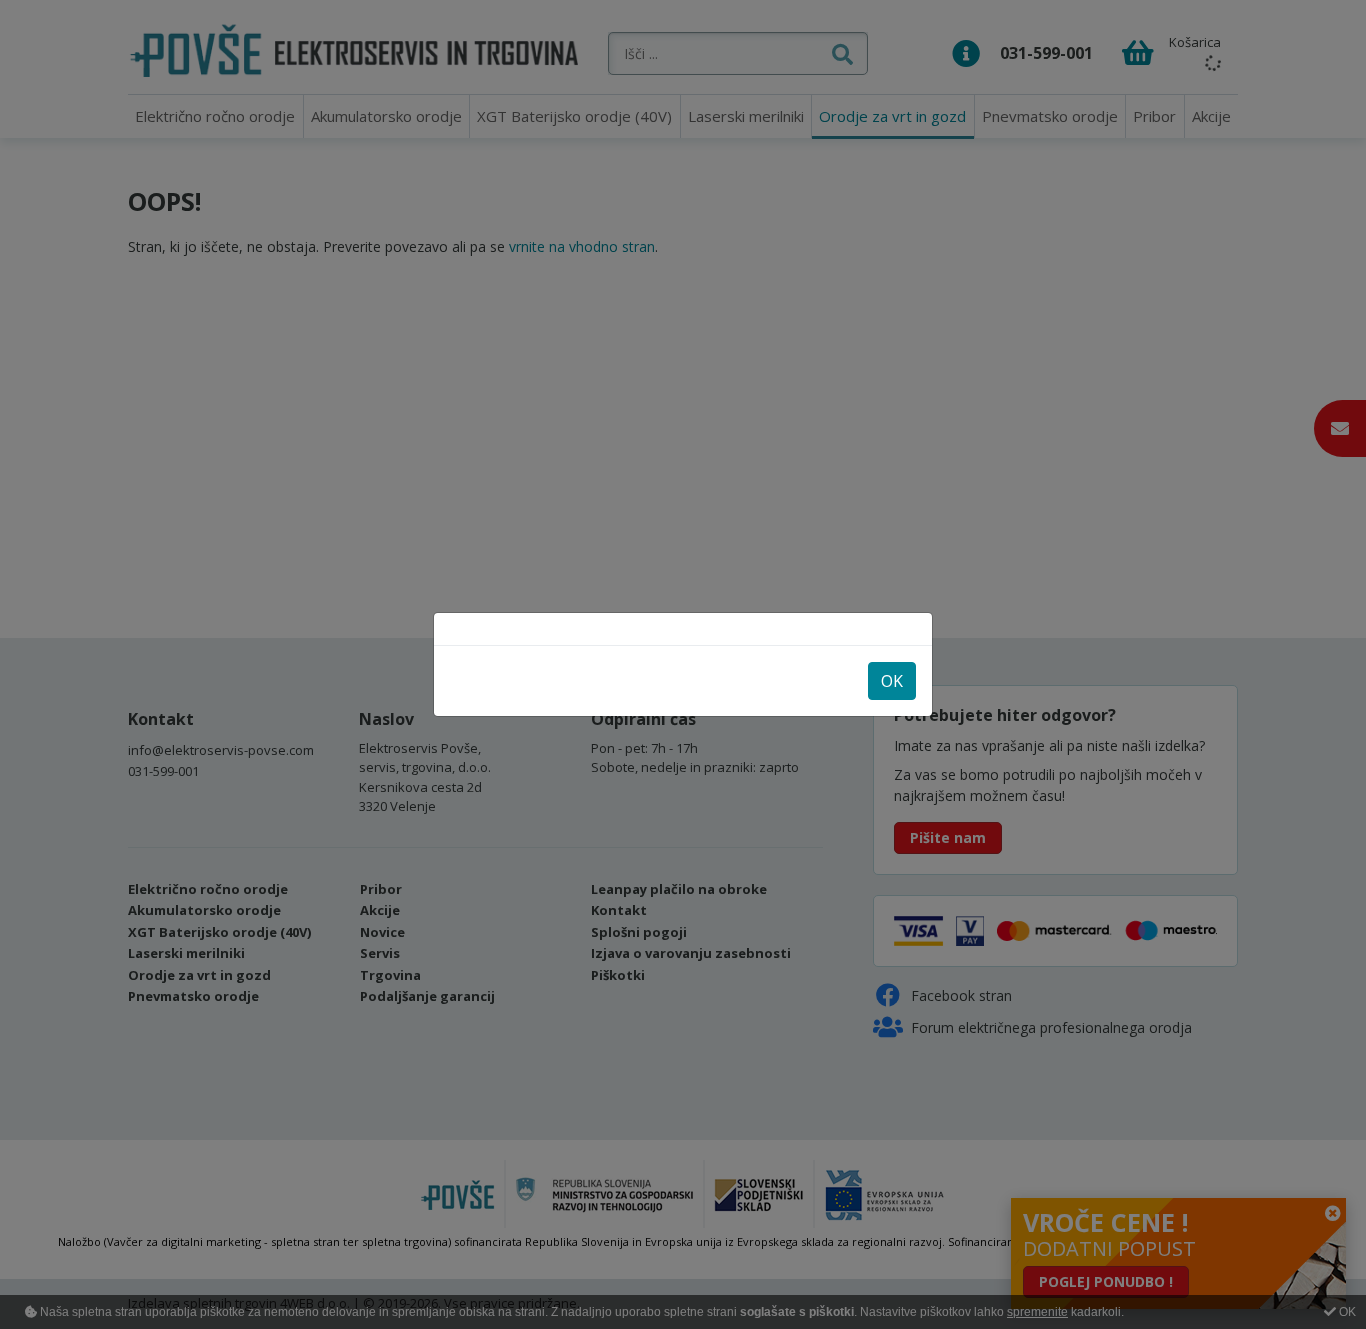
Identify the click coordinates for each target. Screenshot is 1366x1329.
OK (892, 681)
